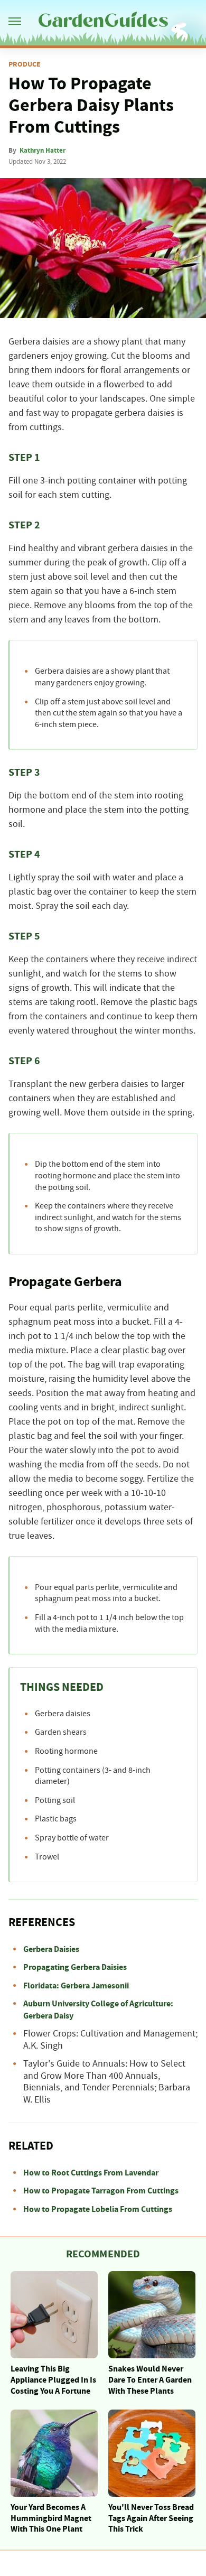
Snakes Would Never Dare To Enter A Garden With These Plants (150, 2380)
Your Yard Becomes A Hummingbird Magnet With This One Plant (51, 2518)
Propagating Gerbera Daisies (75, 1967)
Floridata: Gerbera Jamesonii (76, 1986)
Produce (25, 64)
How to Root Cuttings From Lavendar (91, 2173)
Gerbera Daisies (51, 1949)
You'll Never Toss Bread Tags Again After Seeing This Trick (151, 2518)
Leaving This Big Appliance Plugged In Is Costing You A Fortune (53, 2380)
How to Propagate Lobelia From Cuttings (98, 2209)
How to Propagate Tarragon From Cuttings (101, 2191)
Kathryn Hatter (43, 151)
